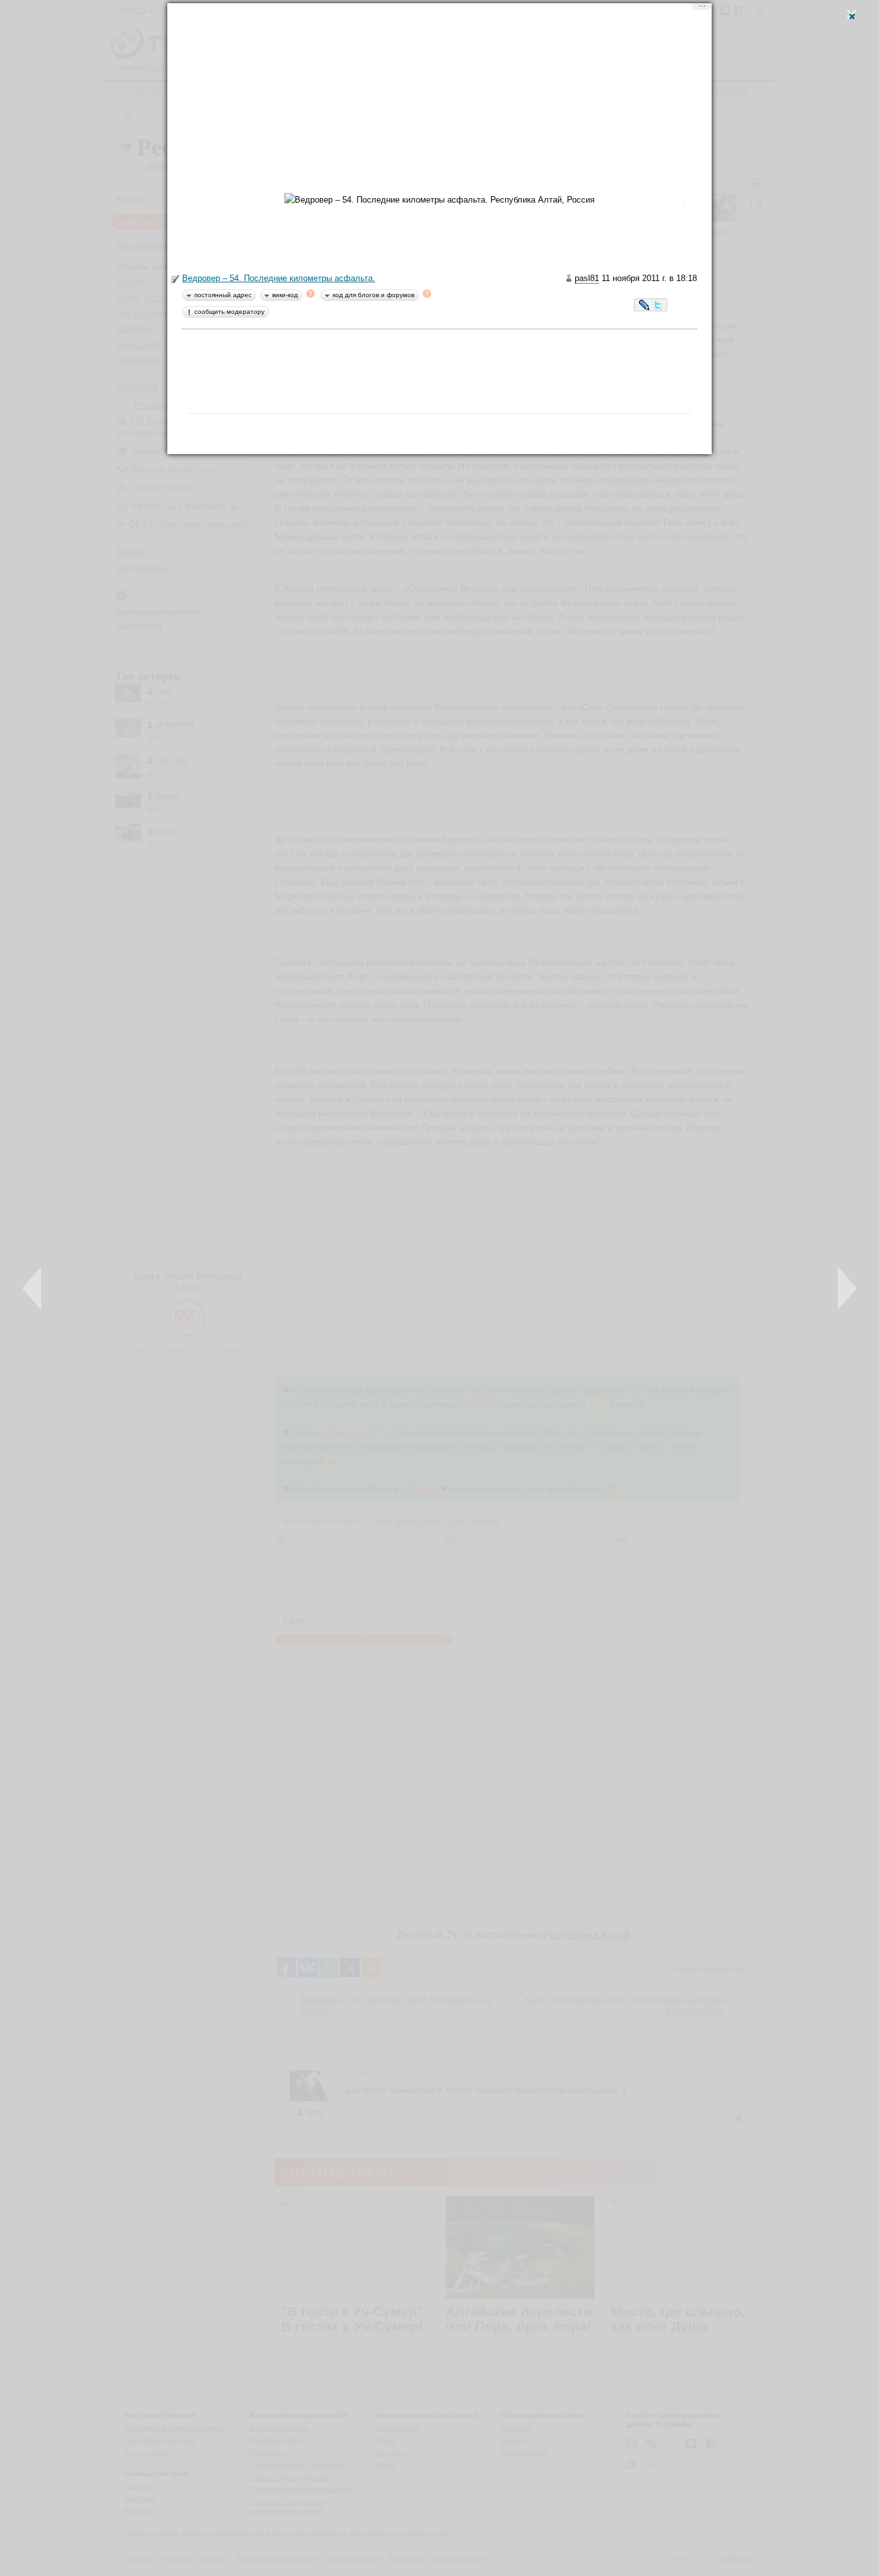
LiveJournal (644, 306)
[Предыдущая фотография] (32, 1288)
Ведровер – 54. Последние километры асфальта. (279, 278)
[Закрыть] (852, 14)
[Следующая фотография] (847, 1288)
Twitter (658, 306)
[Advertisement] (439, 103)
